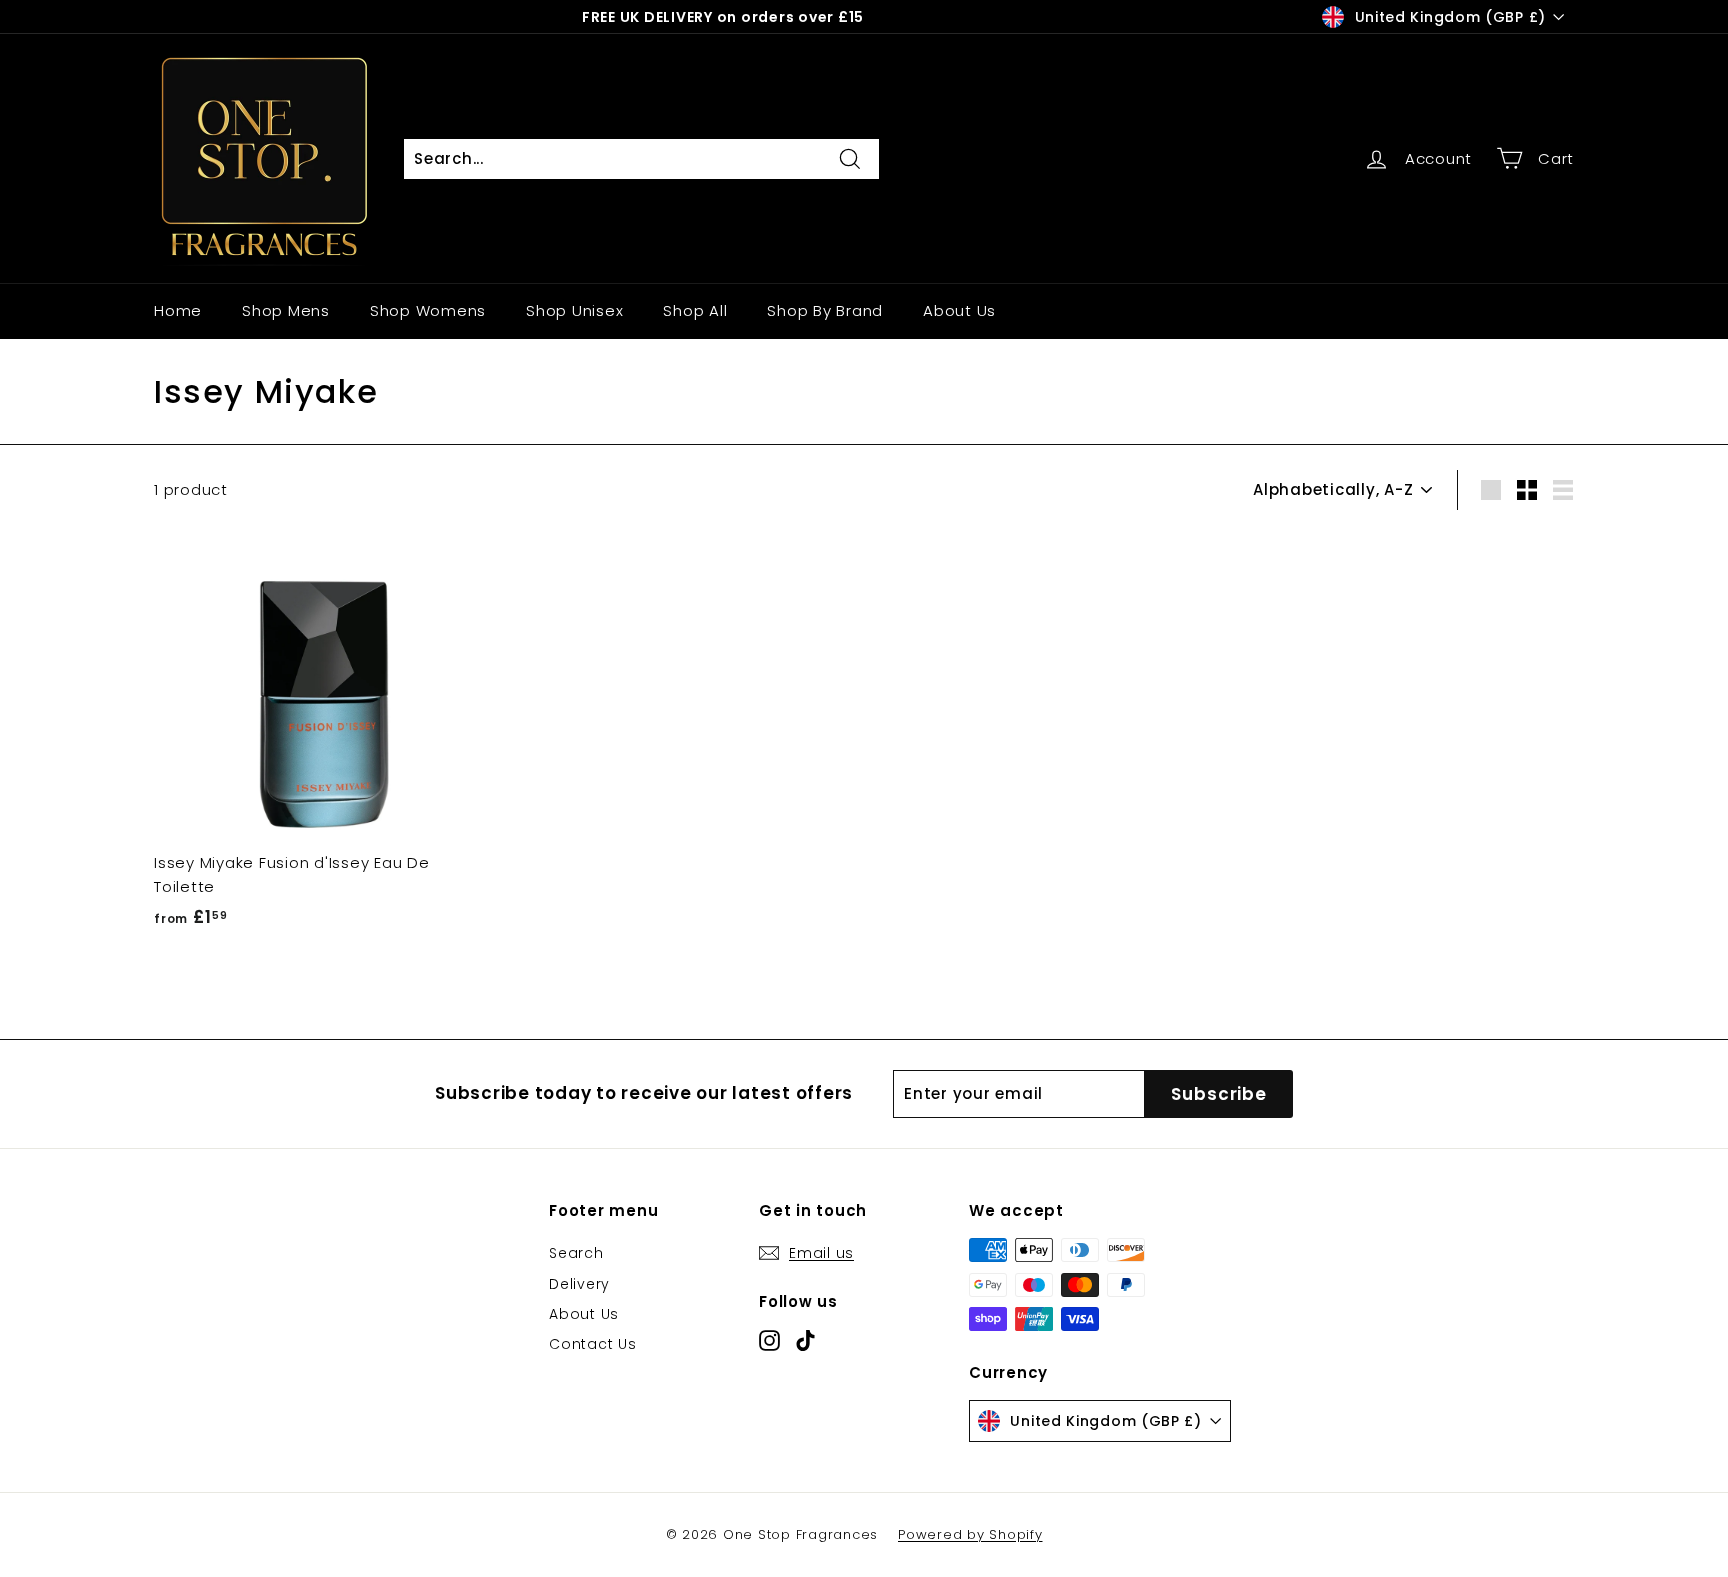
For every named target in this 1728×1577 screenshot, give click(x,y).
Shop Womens (428, 310)
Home (178, 310)
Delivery (579, 1284)
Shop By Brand (825, 310)
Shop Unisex (574, 310)
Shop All (695, 310)
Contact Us (593, 1344)
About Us (959, 310)
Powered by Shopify (970, 1534)
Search (576, 1253)
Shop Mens (286, 310)
